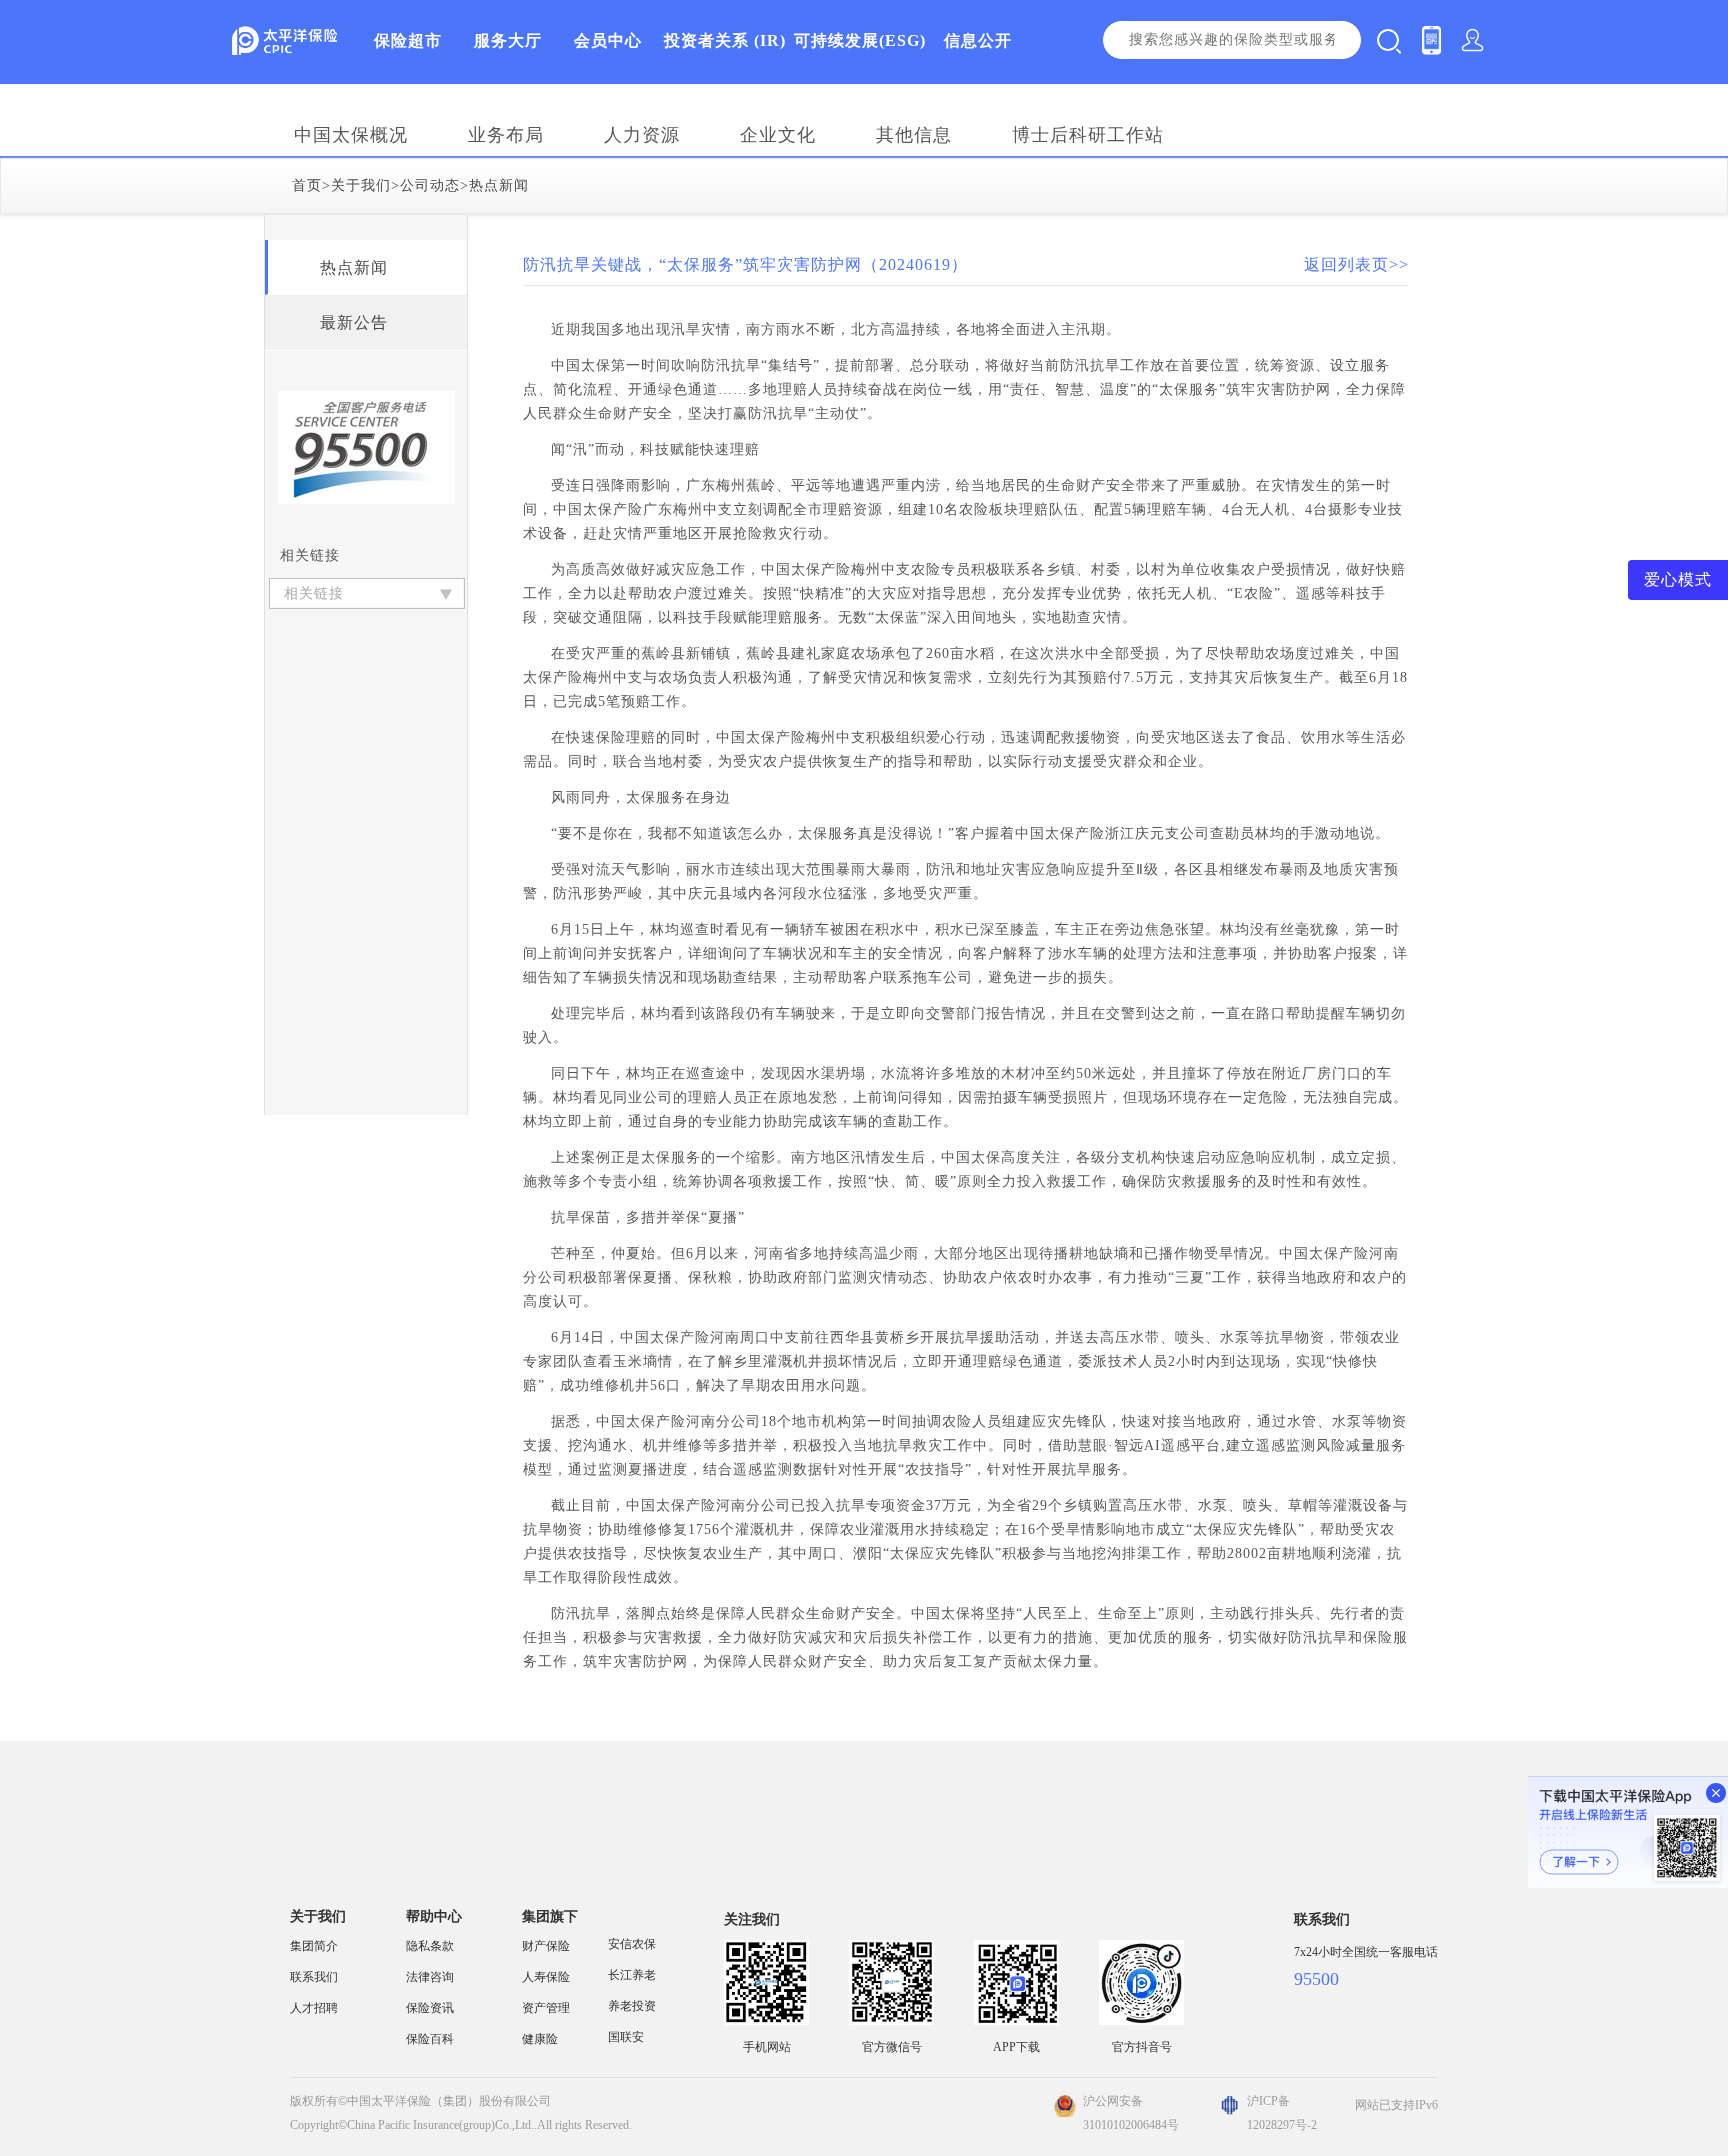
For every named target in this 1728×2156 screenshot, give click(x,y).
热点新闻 (499, 185)
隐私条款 (430, 1946)
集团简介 (314, 1946)
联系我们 (314, 1977)
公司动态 (430, 185)
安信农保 (632, 1944)
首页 (307, 185)
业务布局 (506, 135)
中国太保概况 (351, 135)
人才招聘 (314, 2008)
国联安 (626, 2037)
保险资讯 (430, 2008)
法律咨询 (430, 1977)
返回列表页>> (1356, 264)
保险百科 (430, 2039)
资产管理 (546, 2008)
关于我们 (361, 185)
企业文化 (778, 135)
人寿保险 (546, 1977)
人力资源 (642, 135)
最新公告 (354, 322)
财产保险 (546, 1946)
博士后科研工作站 (1088, 135)
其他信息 (914, 135)
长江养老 (632, 1975)
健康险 (540, 2039)
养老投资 (632, 2006)
